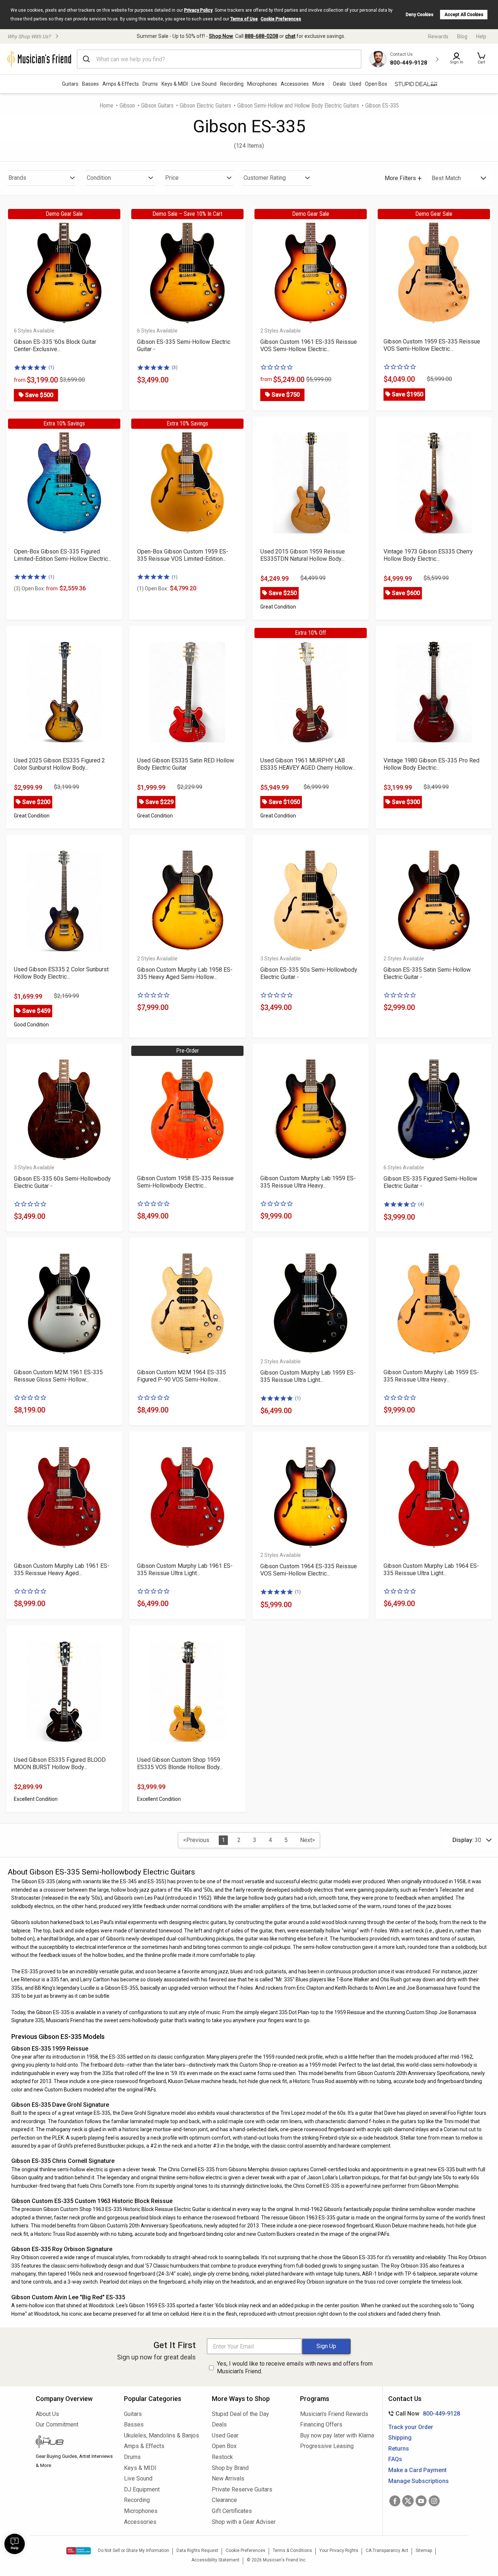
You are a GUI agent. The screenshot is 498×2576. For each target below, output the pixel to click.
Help (481, 36)
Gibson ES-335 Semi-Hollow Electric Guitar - (184, 345)
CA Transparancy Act (387, 2550)
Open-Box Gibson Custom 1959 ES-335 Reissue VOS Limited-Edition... (183, 555)
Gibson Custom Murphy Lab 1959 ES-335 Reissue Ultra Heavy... (308, 1182)
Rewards (438, 36)
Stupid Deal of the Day (240, 2414)
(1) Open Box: (153, 588)
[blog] (74, 2443)
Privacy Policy (198, 10)
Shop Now (221, 36)
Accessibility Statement (215, 2560)
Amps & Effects (121, 84)
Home (106, 106)
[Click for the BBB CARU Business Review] (79, 2551)
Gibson (127, 106)
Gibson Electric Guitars (205, 106)
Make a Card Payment (417, 2470)
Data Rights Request (197, 2550)
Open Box (224, 2446)
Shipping (400, 2438)
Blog (462, 36)
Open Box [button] (376, 84)
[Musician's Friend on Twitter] (408, 2501)
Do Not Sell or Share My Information (134, 2550)
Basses (90, 84)
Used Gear (225, 2435)
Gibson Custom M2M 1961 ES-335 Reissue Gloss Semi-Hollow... (58, 1376)
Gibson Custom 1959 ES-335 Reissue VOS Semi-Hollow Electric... (432, 345)
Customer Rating (265, 178)
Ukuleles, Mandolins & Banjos (162, 2435)
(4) (421, 1204)
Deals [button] (340, 84)
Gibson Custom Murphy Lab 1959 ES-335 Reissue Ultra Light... (308, 1376)
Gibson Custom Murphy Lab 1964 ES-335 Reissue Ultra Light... (431, 1569)
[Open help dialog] (15, 2544)
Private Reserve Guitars (242, 2489)
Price (172, 178)
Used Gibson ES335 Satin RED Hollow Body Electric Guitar (186, 764)
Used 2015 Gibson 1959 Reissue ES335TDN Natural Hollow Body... (303, 555)
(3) (175, 367)
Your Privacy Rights (339, 2550)
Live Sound (204, 84)
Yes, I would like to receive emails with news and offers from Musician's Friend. (295, 2367)
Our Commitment (57, 2425)
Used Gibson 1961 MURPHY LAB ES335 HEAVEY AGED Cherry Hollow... (308, 764)
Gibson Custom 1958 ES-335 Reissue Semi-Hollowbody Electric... (185, 1182)
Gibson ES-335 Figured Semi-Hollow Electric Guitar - (430, 1182)
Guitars (70, 84)
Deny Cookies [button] (420, 15)
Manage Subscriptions (419, 2481)
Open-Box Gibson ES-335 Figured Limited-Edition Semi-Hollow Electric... (63, 555)
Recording (232, 84)
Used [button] (355, 84)
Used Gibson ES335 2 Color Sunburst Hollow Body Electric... (61, 973)
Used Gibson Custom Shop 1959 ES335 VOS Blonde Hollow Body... (180, 1763)
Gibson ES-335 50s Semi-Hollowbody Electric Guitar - (309, 973)
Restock (222, 2457)
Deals (219, 2425)
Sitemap (424, 2550)
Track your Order (411, 2427)
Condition (99, 178)
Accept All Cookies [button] (464, 15)
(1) (51, 367)
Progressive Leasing (327, 2446)
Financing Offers (321, 2425)
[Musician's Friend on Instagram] (434, 2501)
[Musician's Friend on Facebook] (395, 2501)
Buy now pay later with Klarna (337, 2435)
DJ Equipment (142, 2489)
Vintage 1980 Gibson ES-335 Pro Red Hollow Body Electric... (431, 764)
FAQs (395, 2459)
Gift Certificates (232, 2511)
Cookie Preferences (281, 19)
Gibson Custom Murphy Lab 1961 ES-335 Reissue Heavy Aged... (62, 1569)
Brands (17, 178)
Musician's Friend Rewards (334, 2414)
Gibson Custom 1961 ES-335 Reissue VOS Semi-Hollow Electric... (309, 345)
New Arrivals (228, 2478)
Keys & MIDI (175, 84)
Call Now (423, 2414)
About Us (47, 2414)
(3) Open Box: (36, 588)
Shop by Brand (230, 2468)
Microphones (262, 84)
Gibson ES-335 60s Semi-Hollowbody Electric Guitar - (62, 1182)
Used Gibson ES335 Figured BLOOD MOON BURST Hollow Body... (60, 1763)
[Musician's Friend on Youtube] (421, 2501)
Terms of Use (244, 19)
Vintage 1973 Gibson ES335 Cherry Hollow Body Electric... (428, 555)
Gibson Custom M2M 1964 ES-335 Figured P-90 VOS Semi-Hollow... (182, 1376)
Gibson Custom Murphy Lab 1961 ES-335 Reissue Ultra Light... (185, 1569)
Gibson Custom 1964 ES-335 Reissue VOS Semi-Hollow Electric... (309, 1570)
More (318, 84)
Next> (308, 1840)
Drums (150, 84)
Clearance (224, 2500)
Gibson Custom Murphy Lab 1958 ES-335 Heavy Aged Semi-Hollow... (185, 973)
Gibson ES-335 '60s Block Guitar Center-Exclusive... (55, 345)
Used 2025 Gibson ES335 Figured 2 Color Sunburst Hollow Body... (59, 764)
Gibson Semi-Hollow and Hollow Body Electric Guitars (298, 106)
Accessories (295, 84)
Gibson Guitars (157, 106)
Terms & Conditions (292, 2550)
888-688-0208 (261, 36)
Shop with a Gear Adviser (244, 2522)
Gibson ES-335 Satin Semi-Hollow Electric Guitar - (427, 973)
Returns (399, 2449)
